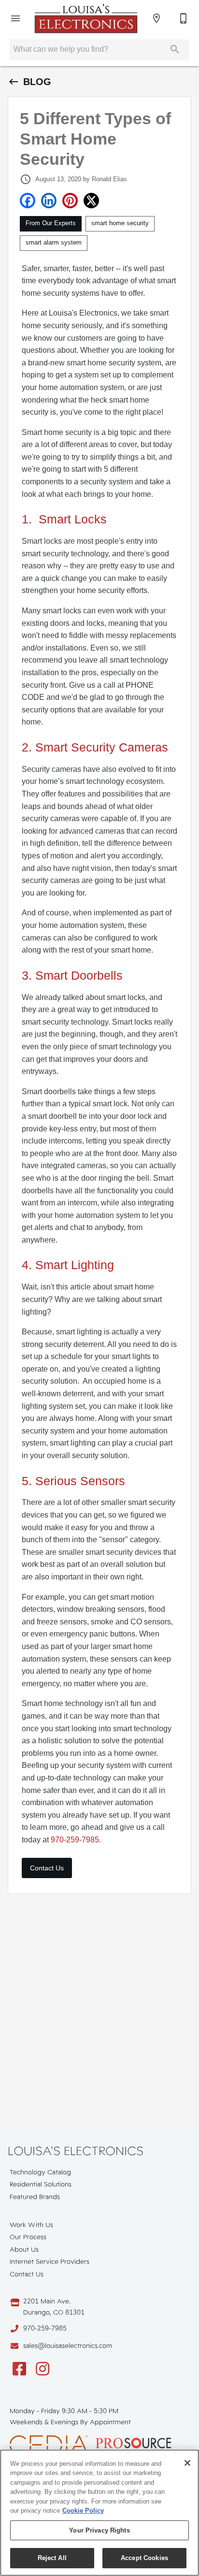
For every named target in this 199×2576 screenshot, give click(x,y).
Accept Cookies (144, 2558)
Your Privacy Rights (99, 2530)
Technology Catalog (40, 2172)
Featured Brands (35, 2197)
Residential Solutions (41, 2184)
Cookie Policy (83, 2511)
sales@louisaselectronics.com (68, 2345)
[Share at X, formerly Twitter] (91, 201)
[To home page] (86, 18)
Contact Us (47, 1868)
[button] (15, 18)
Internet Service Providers (50, 2261)
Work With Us (31, 2225)
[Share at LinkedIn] (49, 201)
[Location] (156, 18)
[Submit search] (175, 49)
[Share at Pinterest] (70, 201)
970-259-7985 (45, 2328)
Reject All (52, 2558)
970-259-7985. (76, 1840)
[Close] (187, 2463)
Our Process (28, 2237)
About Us (24, 2249)
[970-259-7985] (184, 18)
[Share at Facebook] (28, 201)
